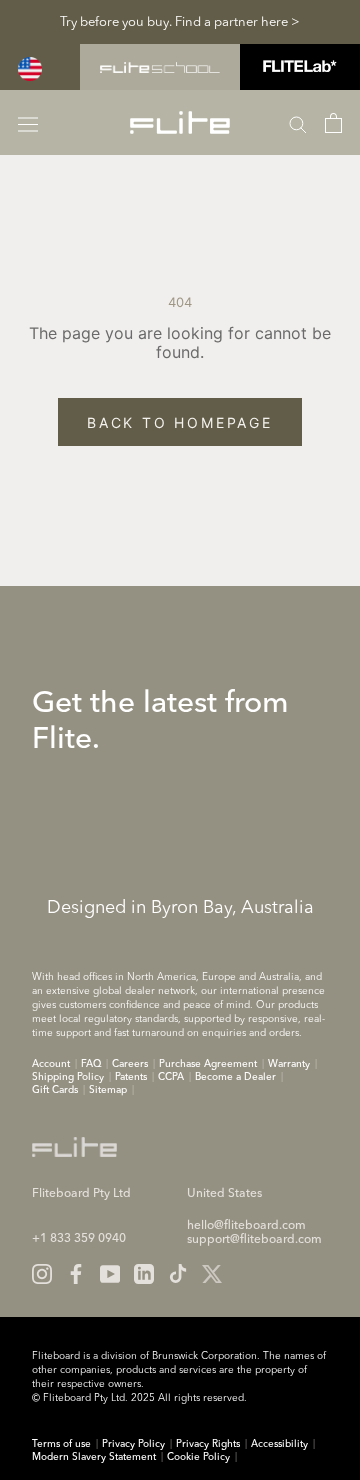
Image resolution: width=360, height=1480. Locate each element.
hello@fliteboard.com (246, 1226)
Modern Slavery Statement (94, 1457)
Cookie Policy (198, 1457)
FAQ (91, 1064)
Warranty (289, 1064)
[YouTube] (110, 1274)
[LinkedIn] (144, 1274)
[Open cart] (333, 123)
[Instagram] (42, 1274)
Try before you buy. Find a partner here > (180, 22)
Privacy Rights (208, 1444)
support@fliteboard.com (254, 1240)
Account (51, 1064)
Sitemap (108, 1090)
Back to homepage (180, 422)
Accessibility (279, 1444)
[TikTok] (178, 1274)
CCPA (171, 1077)
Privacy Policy (133, 1444)
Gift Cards (55, 1090)
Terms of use (61, 1444)
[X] (212, 1274)
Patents (131, 1077)
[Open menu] (28, 122)
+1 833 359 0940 (79, 1239)
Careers (130, 1064)
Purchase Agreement (208, 1064)
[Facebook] (76, 1274)
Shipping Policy (68, 1077)
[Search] (298, 123)
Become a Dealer (235, 1077)
